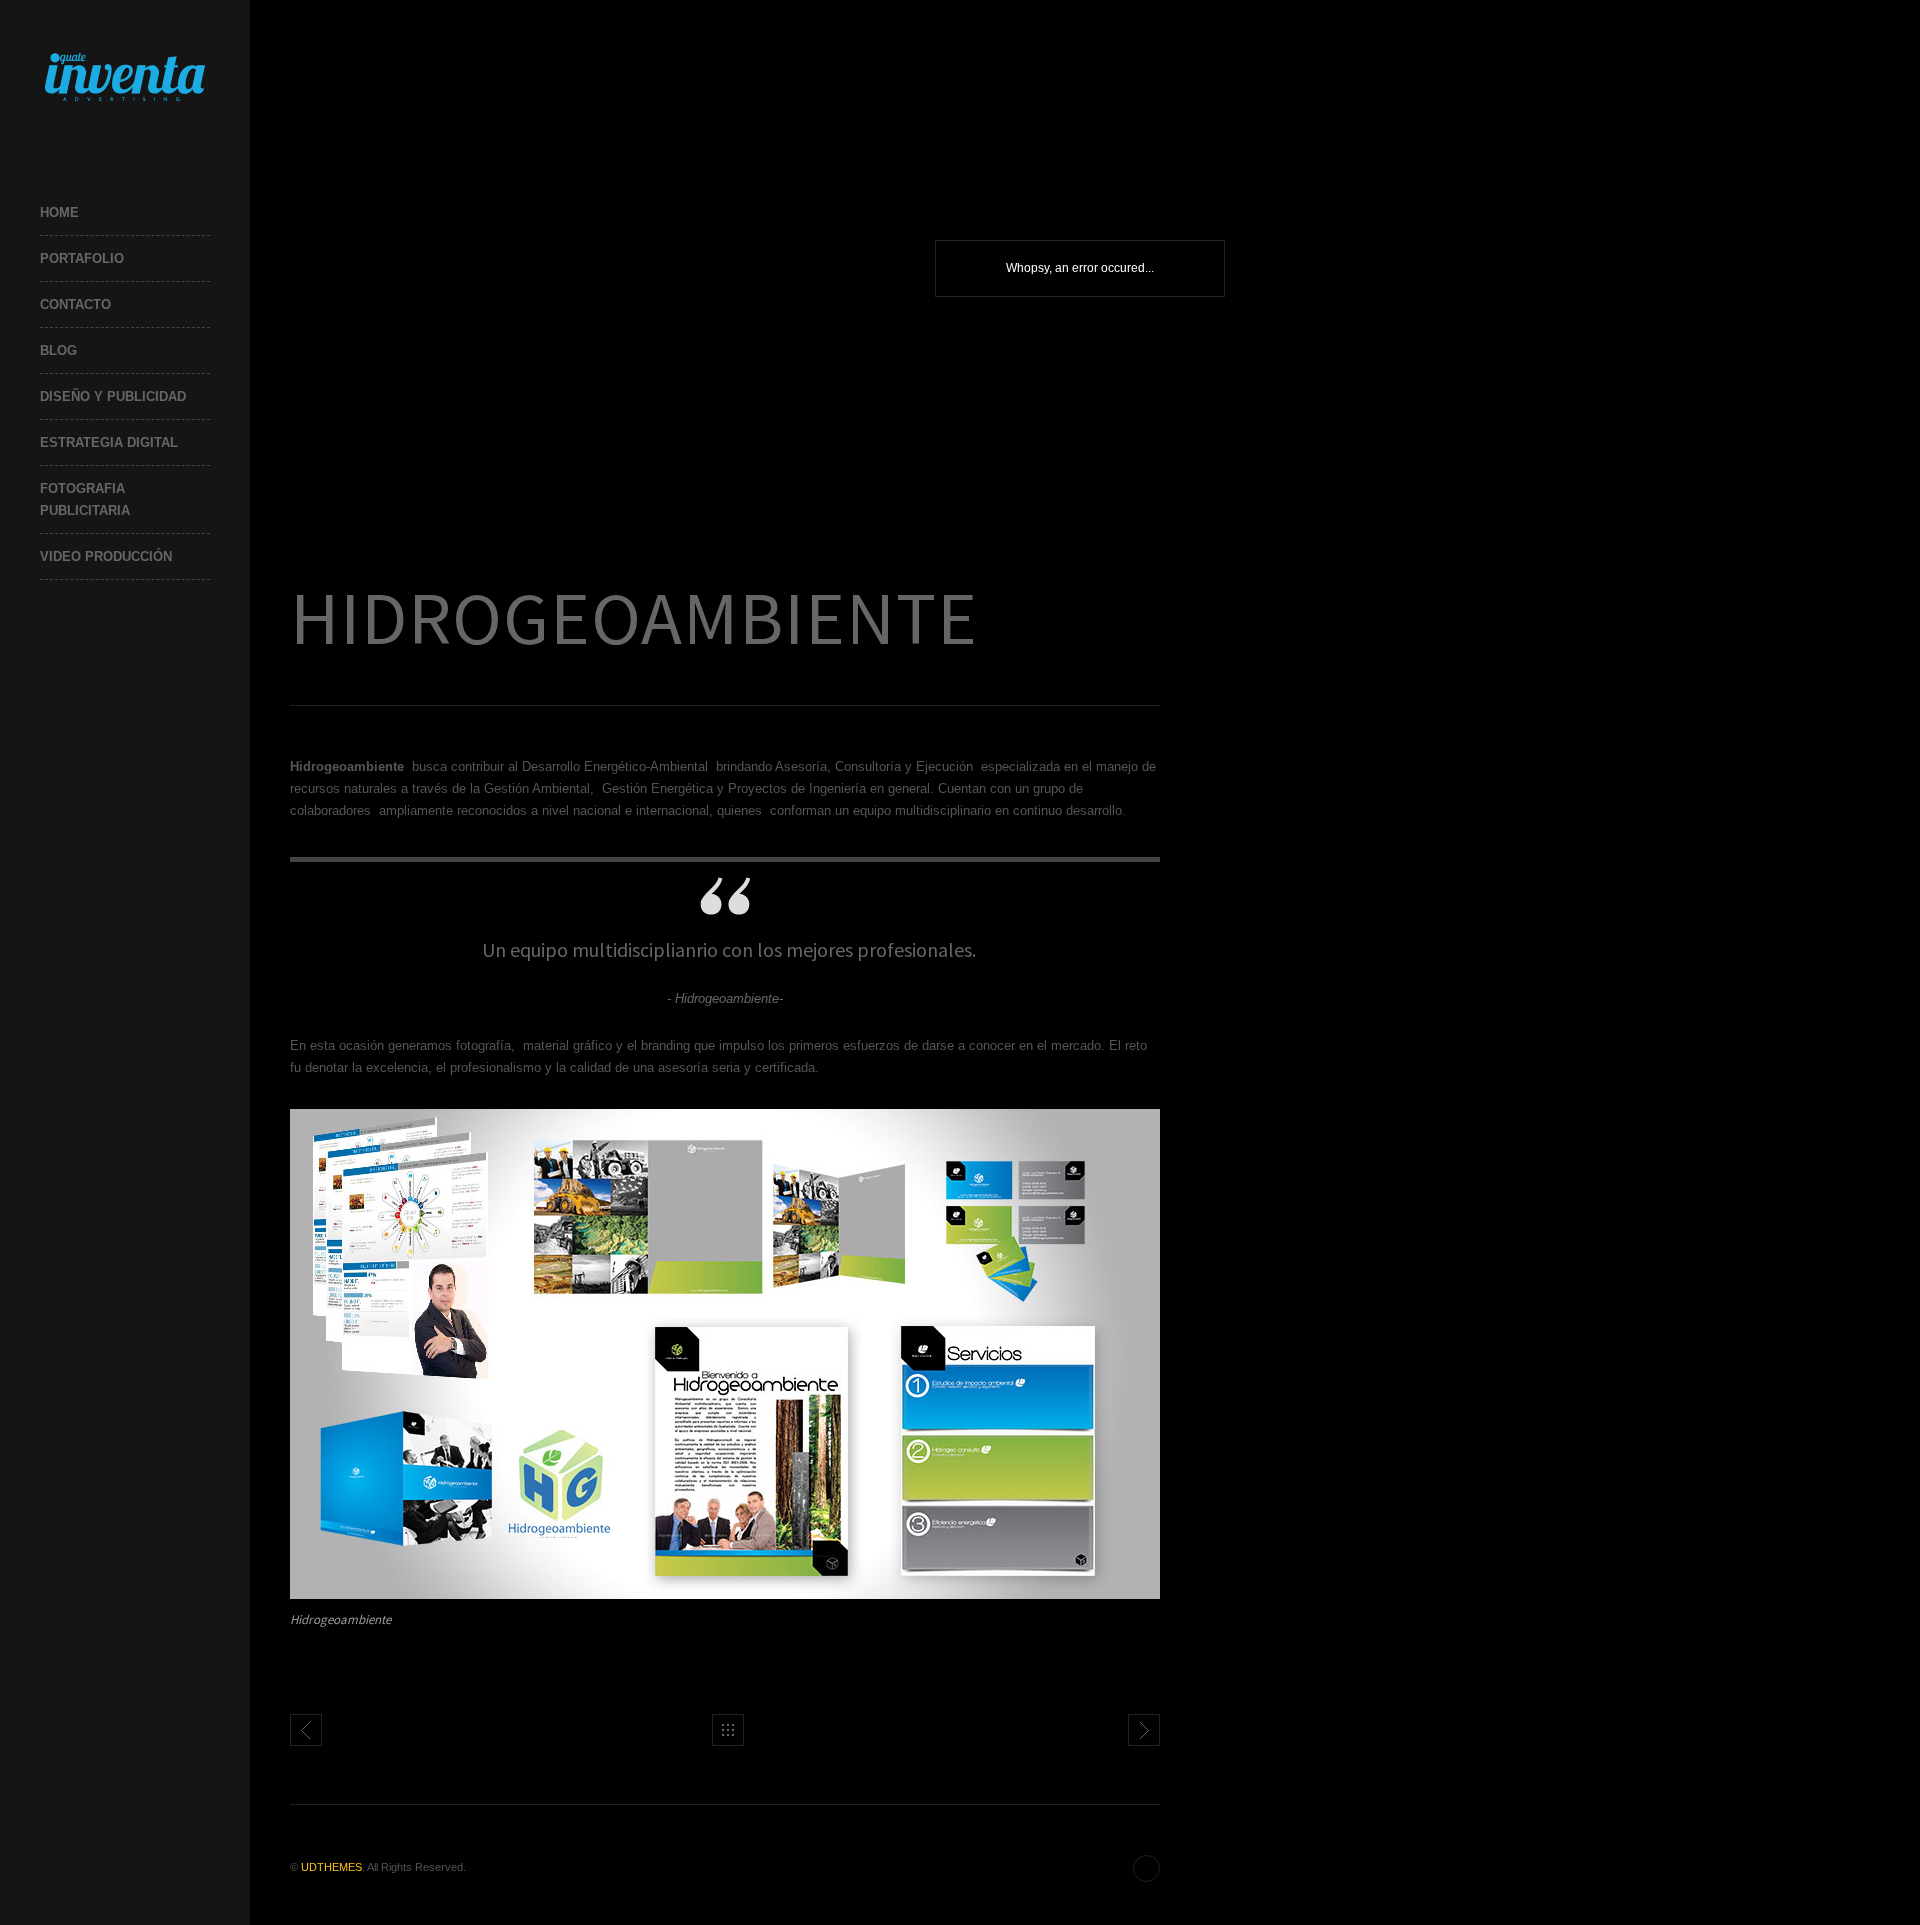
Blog (58, 350)
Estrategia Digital (109, 442)
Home (59, 212)
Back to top (1146, 1868)
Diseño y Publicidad (113, 396)
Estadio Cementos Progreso (1144, 1730)
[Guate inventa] (125, 76)
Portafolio (82, 258)
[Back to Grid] (728, 1730)
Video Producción (106, 556)
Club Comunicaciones (306, 1730)
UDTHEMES (331, 1867)
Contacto (75, 304)
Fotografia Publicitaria (85, 499)
